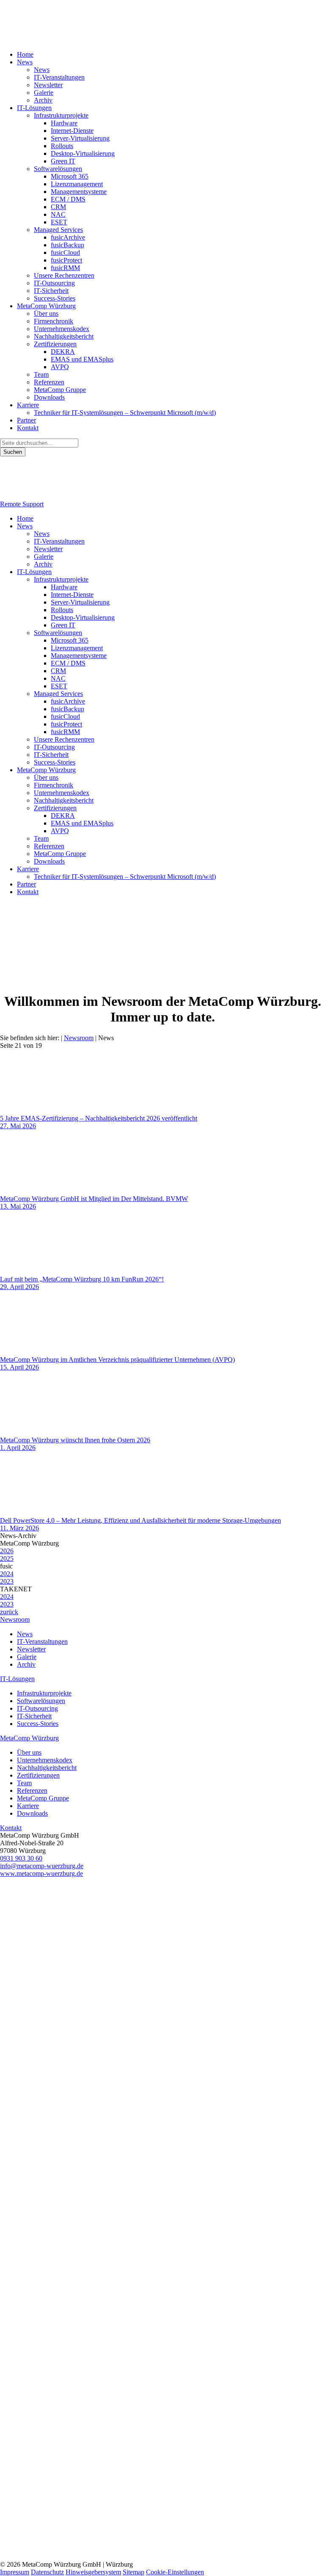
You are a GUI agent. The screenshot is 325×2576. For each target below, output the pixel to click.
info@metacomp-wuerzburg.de (42, 1866)
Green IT (63, 161)
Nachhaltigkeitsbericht (64, 336)
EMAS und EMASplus (82, 359)
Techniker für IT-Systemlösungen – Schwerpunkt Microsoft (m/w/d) (125, 413)
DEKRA (63, 352)
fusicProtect (66, 260)
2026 (7, 1551)
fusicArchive (68, 237)
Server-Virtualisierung (80, 138)
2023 (7, 1581)
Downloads (49, 397)
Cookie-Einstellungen (175, 2572)
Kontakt (28, 428)
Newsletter (48, 85)
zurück (9, 1612)
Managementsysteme (79, 192)
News (25, 62)
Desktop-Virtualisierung (83, 153)
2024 (7, 1574)
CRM (58, 207)
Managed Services (58, 230)
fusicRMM (65, 268)
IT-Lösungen (34, 108)
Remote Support (22, 504)
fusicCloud (65, 253)
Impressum (15, 2572)
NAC (58, 214)
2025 (7, 1559)
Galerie (44, 92)
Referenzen (49, 382)
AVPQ (60, 367)
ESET (59, 222)
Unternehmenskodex (62, 329)
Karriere (28, 405)
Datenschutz (47, 2572)
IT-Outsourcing (54, 283)
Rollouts (62, 146)
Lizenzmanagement (77, 184)
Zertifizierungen (55, 344)
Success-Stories (55, 298)
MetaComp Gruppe (60, 390)
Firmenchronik (54, 321)
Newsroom (15, 1619)
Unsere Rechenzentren (64, 275)
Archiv (43, 100)
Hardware (64, 123)
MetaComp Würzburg (46, 306)
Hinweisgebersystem (93, 2572)
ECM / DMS (68, 199)
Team (41, 374)
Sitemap (134, 2572)
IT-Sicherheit (51, 291)
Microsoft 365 (70, 176)
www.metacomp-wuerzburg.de (41, 1873)
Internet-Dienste (72, 131)
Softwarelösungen (58, 169)
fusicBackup (67, 245)
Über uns (46, 313)
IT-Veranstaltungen (59, 77)
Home (25, 54)
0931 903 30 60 (21, 1858)
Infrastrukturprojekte (61, 115)
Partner (26, 420)
